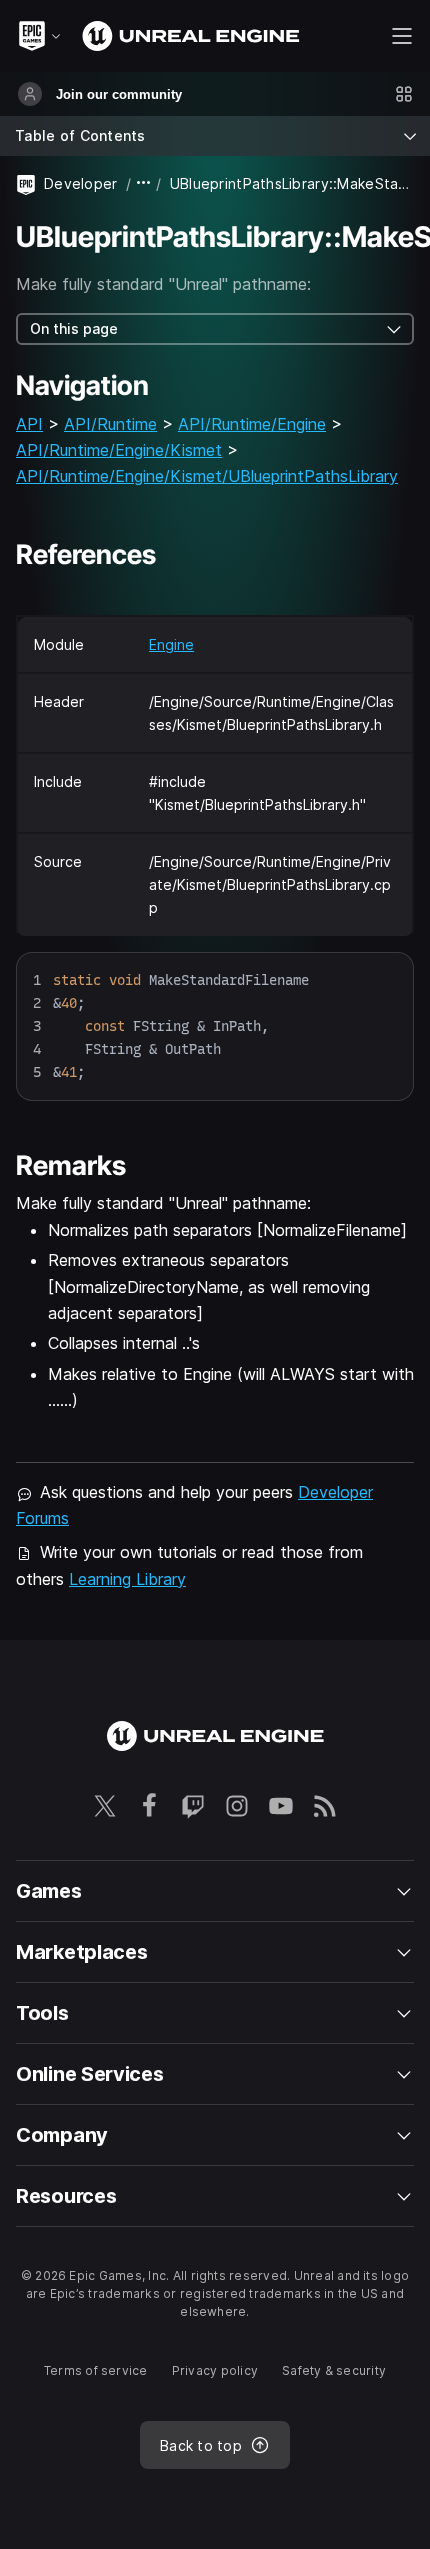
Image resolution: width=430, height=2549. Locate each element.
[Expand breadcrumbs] (144, 183)
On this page (74, 328)
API (29, 424)
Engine (171, 644)
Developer (81, 183)
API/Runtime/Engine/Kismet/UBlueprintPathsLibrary (207, 476)
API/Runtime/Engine (252, 424)
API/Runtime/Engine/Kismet (119, 450)
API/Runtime (110, 424)
